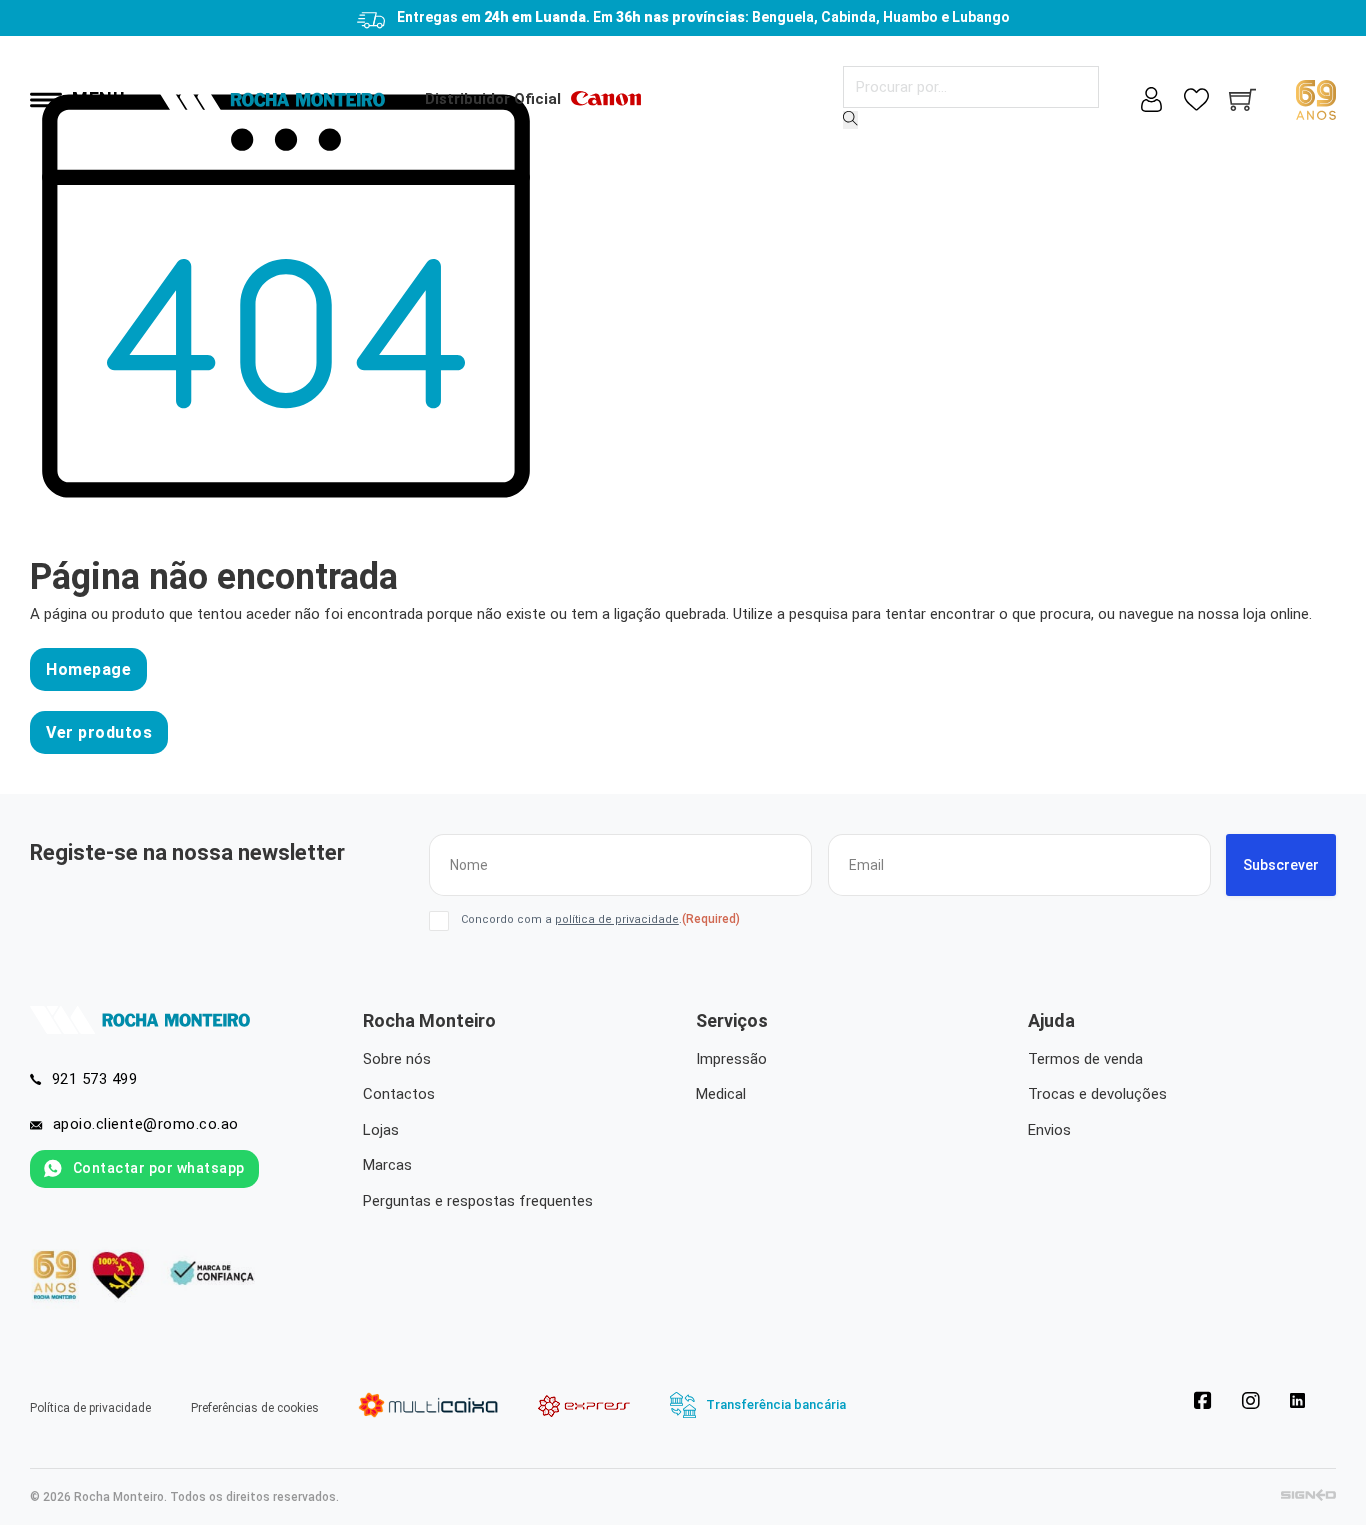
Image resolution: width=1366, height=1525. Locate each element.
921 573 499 (95, 1079)
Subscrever (1281, 865)
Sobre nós (397, 1059)
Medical (721, 1094)
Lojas (381, 1130)
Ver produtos (99, 732)
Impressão (731, 1059)
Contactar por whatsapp (159, 1168)
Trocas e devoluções (1097, 1094)
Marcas (387, 1165)
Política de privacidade (90, 1408)
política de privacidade (617, 919)
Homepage (88, 669)
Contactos (399, 1094)
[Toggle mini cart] (1242, 99)
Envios (1049, 1130)
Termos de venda (1085, 1059)
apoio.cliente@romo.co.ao (146, 1124)
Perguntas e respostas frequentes (478, 1201)
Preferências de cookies (255, 1408)
